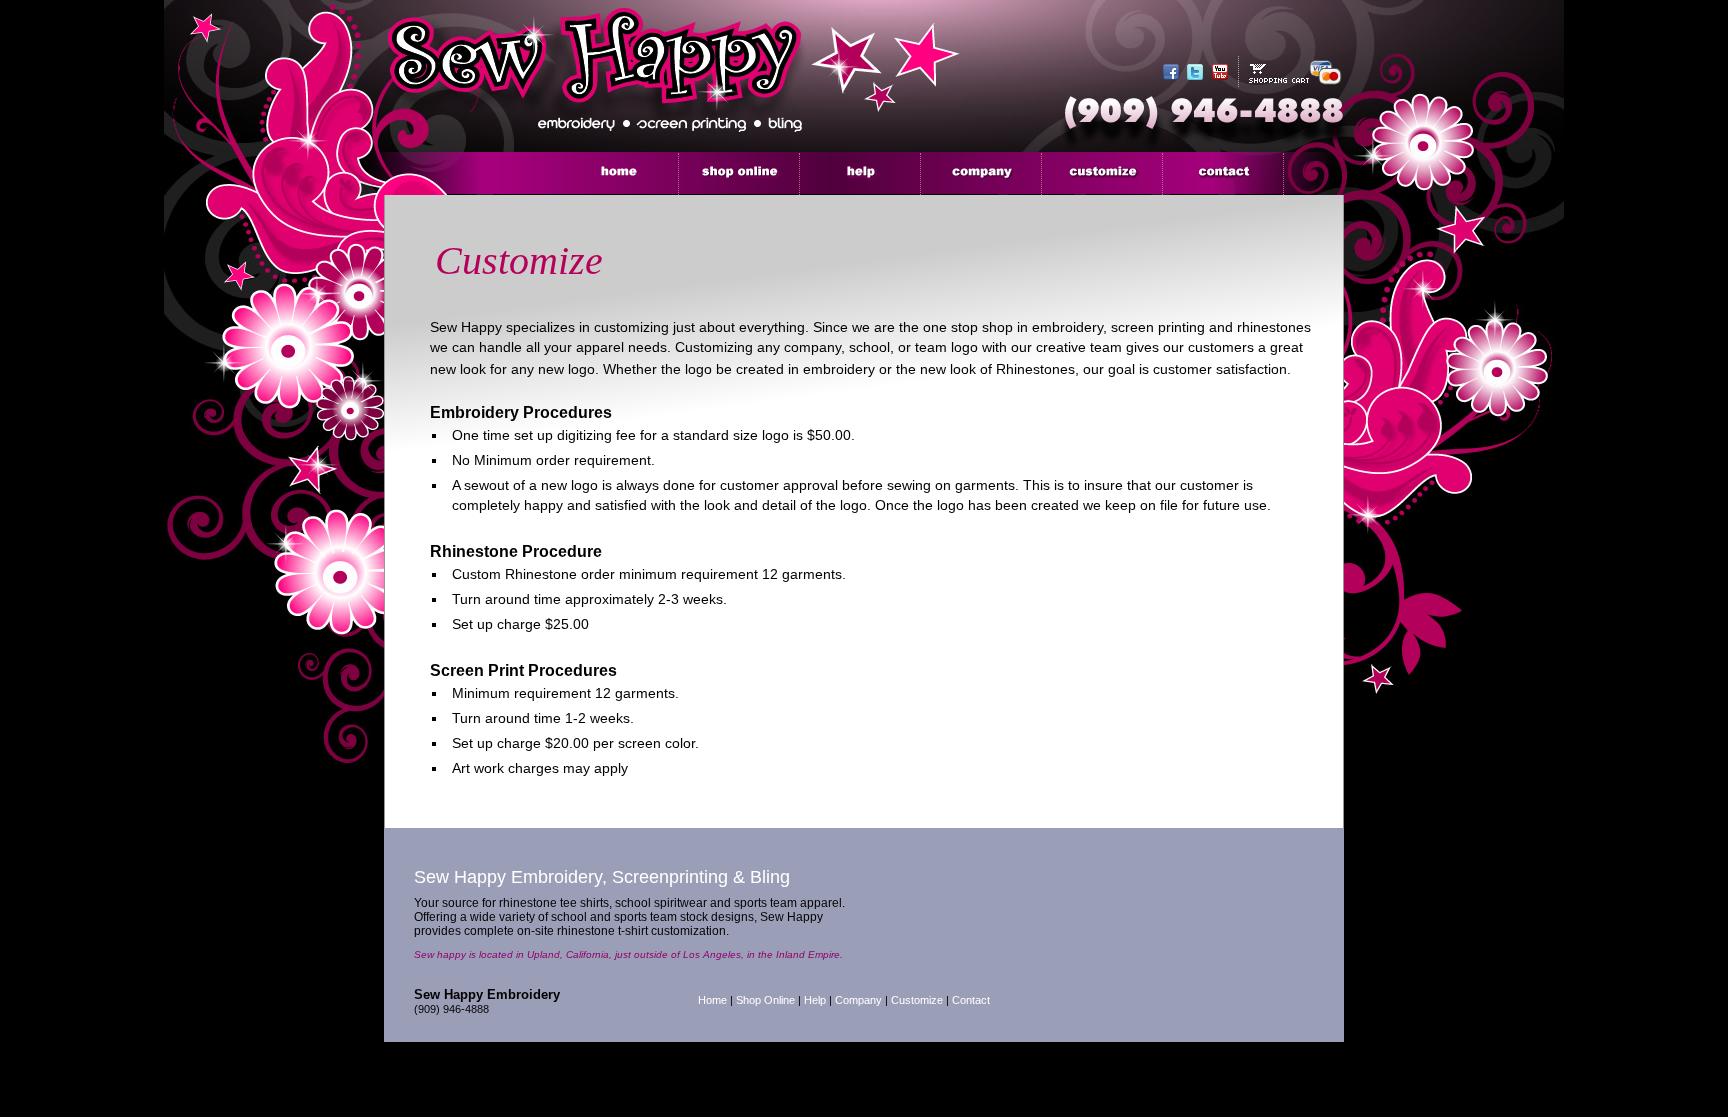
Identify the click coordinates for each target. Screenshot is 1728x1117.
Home (712, 1000)
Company (858, 1000)
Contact (971, 1000)
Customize (917, 1000)
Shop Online (765, 1000)
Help (815, 1000)
